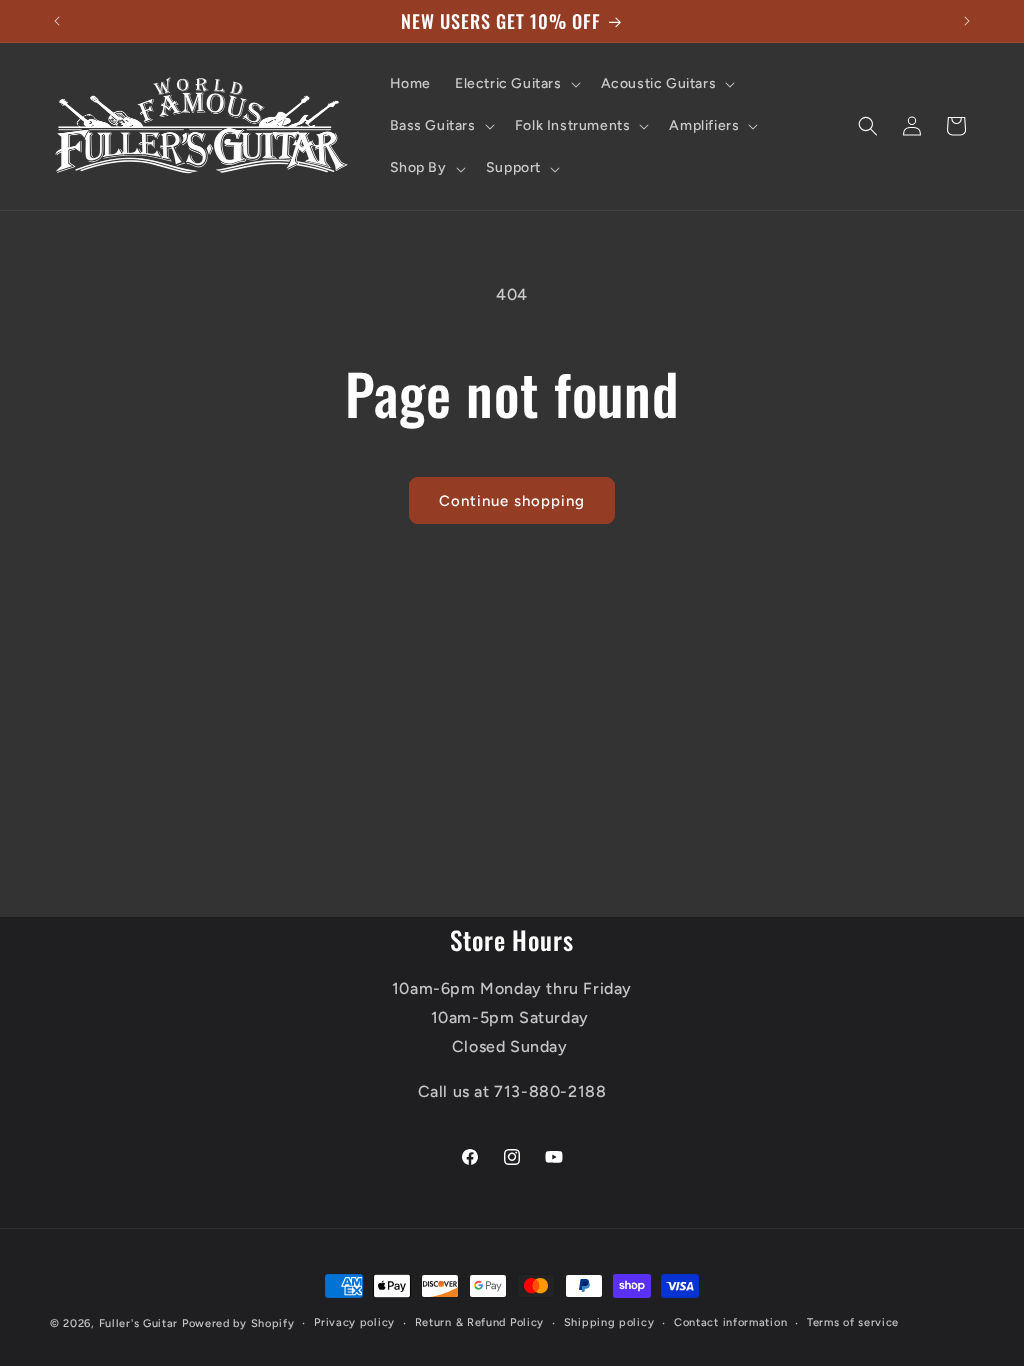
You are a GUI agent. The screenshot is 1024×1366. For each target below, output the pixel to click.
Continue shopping (512, 501)
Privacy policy (354, 1322)
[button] (516, 84)
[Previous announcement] (57, 21)
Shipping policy (609, 1322)
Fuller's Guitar (139, 1323)
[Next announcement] (967, 21)
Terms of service (853, 1322)
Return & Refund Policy (479, 1322)
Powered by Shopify (238, 1323)
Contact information (730, 1322)
